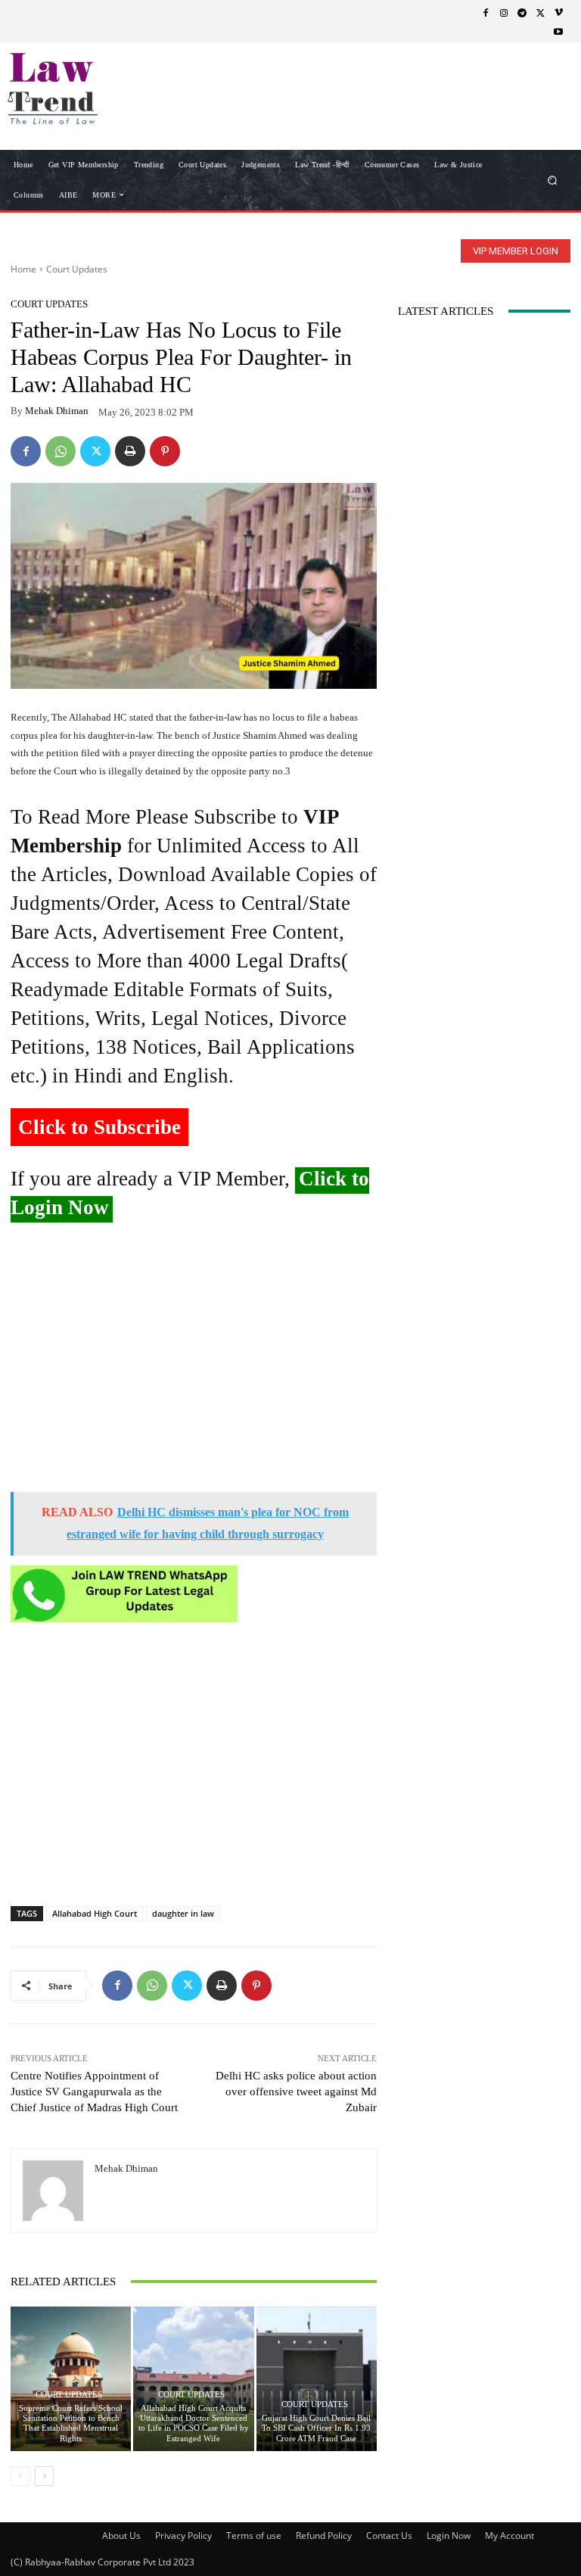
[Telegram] (522, 12)
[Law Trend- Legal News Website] (89, 89)
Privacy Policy (183, 2536)
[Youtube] (558, 31)
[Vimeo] (558, 12)
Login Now (449, 2536)
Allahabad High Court (95, 1913)
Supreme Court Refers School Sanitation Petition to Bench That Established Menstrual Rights (71, 2423)
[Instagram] (504, 12)
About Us (121, 2536)
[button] (553, 180)
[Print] (130, 451)
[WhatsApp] (61, 451)
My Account (510, 2536)
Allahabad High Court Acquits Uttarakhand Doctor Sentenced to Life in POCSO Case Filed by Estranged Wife (194, 2423)
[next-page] (44, 2476)
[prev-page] (20, 2476)
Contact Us (389, 2536)
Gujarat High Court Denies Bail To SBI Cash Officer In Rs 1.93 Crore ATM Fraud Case (316, 2428)
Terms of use (254, 2536)
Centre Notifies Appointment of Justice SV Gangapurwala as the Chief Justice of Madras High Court (94, 2092)
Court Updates (77, 269)
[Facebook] (486, 12)
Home (23, 269)
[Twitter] (540, 12)
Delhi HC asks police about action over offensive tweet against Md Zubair (296, 2092)
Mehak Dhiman (57, 411)
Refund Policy (324, 2536)
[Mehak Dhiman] (53, 2191)
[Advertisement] (194, 1363)
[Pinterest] (165, 451)
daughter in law (183, 1913)
